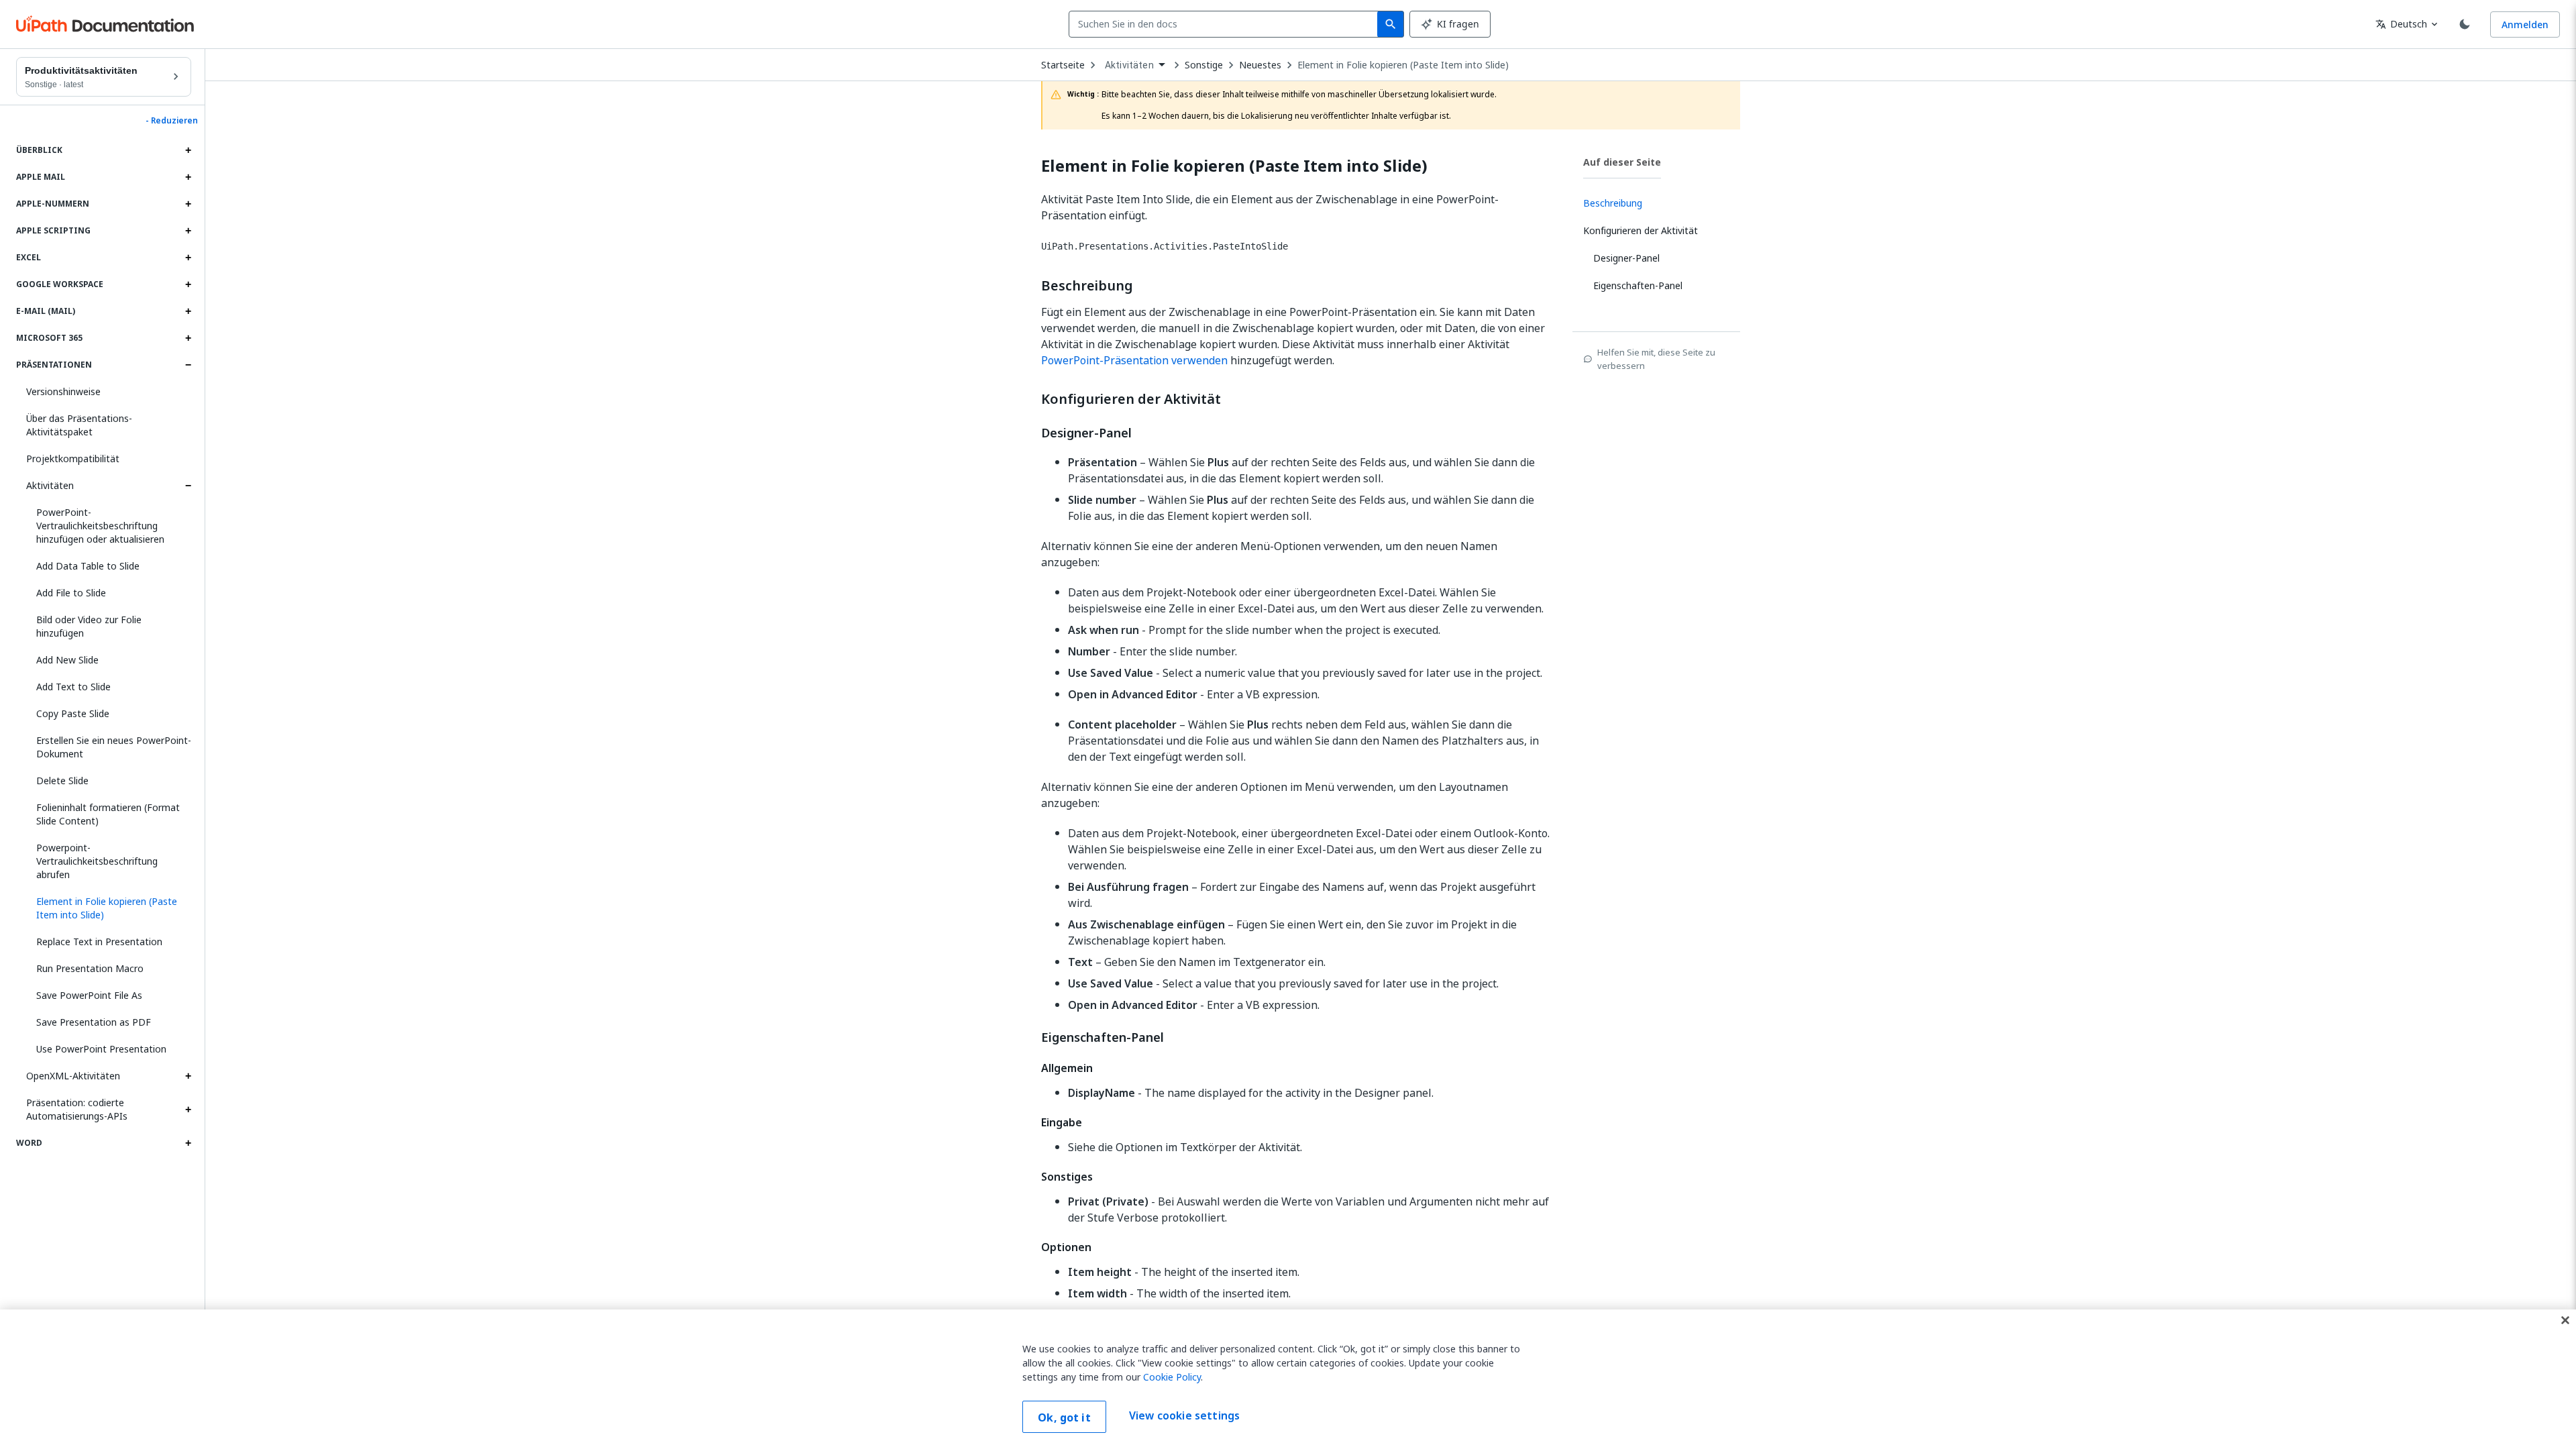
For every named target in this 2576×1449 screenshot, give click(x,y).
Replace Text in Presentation (99, 942)
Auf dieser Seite (1622, 162)
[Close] (2565, 1320)
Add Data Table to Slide (88, 566)
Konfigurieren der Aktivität (1131, 399)
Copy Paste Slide (73, 713)
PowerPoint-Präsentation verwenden (1134, 360)
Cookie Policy (1172, 1377)
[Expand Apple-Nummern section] (188, 204)
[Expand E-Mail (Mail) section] (188, 311)
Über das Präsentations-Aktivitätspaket (79, 425)
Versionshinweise (63, 391)
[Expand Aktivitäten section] (188, 486)
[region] (1288, 1379)
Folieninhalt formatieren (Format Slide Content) (108, 814)
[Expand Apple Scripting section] (188, 231)
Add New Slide (67, 660)
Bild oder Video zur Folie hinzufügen (89, 626)
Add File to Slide (71, 593)
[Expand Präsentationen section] (188, 365)
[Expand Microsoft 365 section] (188, 338)
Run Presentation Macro (90, 968)
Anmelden (2525, 24)
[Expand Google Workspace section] (188, 284)
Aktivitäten (50, 485)
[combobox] (1226, 24)
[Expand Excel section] (188, 258)
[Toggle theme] (2465, 24)
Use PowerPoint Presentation (101, 1049)
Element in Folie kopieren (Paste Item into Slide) (1403, 65)
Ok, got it (1064, 1417)
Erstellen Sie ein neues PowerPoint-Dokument (114, 747)
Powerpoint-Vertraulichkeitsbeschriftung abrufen (97, 861)
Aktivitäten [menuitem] (1129, 65)
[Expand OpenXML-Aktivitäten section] (188, 1076)
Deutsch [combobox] (2401, 24)
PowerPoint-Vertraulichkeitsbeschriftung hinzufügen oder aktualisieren (100, 526)
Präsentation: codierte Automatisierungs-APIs (77, 1109)
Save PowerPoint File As (89, 995)
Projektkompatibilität (73, 459)
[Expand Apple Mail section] (188, 177)
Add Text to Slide (73, 687)
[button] (109, 908)
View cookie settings (1184, 1415)
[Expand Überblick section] (188, 150)
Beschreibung (1087, 286)
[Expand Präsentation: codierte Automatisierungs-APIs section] (188, 1110)
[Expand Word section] (188, 1143)
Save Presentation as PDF (94, 1022)
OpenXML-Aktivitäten (73, 1076)
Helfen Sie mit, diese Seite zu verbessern (1656, 359)
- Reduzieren (172, 121)
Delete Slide (62, 781)
